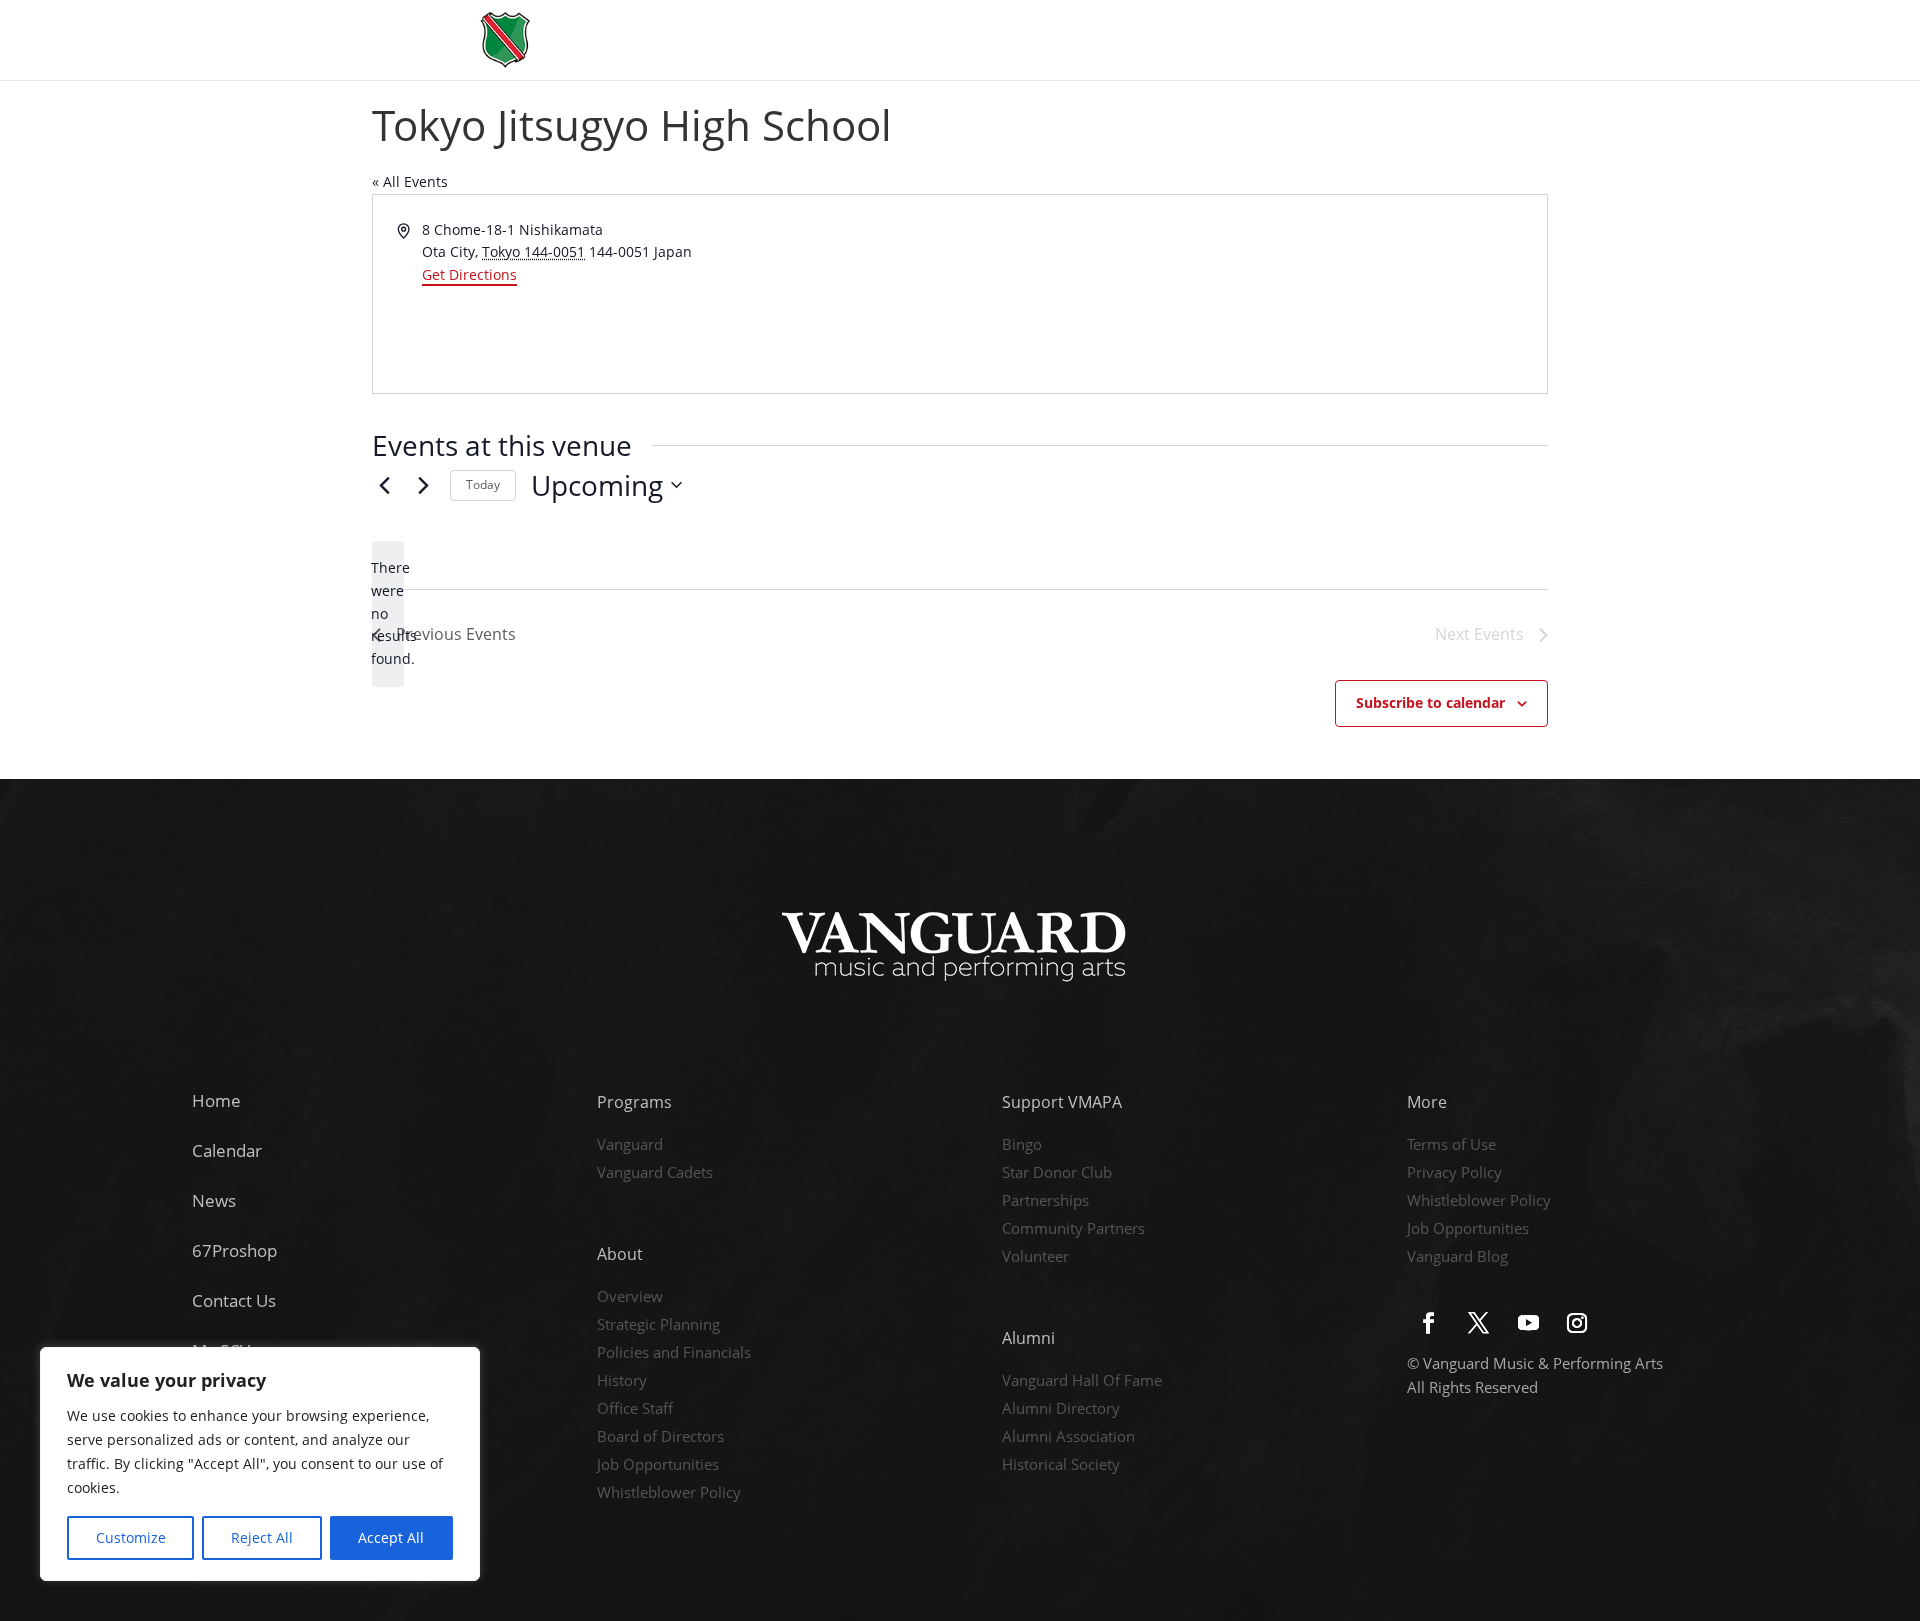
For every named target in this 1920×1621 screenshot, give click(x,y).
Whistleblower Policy (669, 1494)
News (214, 1200)
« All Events (410, 181)
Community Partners (1073, 1230)
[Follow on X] (1478, 1323)
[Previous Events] (384, 485)
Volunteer (1035, 1258)
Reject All (262, 1537)
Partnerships (1045, 1202)
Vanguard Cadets (655, 1174)
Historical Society (1061, 1466)
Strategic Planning (658, 1326)
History (622, 1382)
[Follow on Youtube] (1528, 1323)
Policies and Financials (674, 1354)
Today (483, 484)
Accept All (391, 1537)
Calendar (227, 1150)
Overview (630, 1298)
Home (216, 1100)
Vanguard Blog (1457, 1258)
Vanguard (630, 1146)
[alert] (388, 613)
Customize (131, 1537)
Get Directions (469, 274)
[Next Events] (423, 485)
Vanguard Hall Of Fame (1082, 1382)
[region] (260, 1464)
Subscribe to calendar (1430, 702)
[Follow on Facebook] (1428, 1323)
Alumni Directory (1061, 1410)
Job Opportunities (658, 1466)
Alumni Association (1068, 1438)
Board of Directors (660, 1438)
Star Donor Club (1057, 1174)
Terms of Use (1451, 1146)
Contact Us (234, 1300)
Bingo (1022, 1146)
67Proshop (234, 1250)
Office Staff (635, 1410)
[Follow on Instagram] (1577, 1323)
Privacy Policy (1454, 1174)
